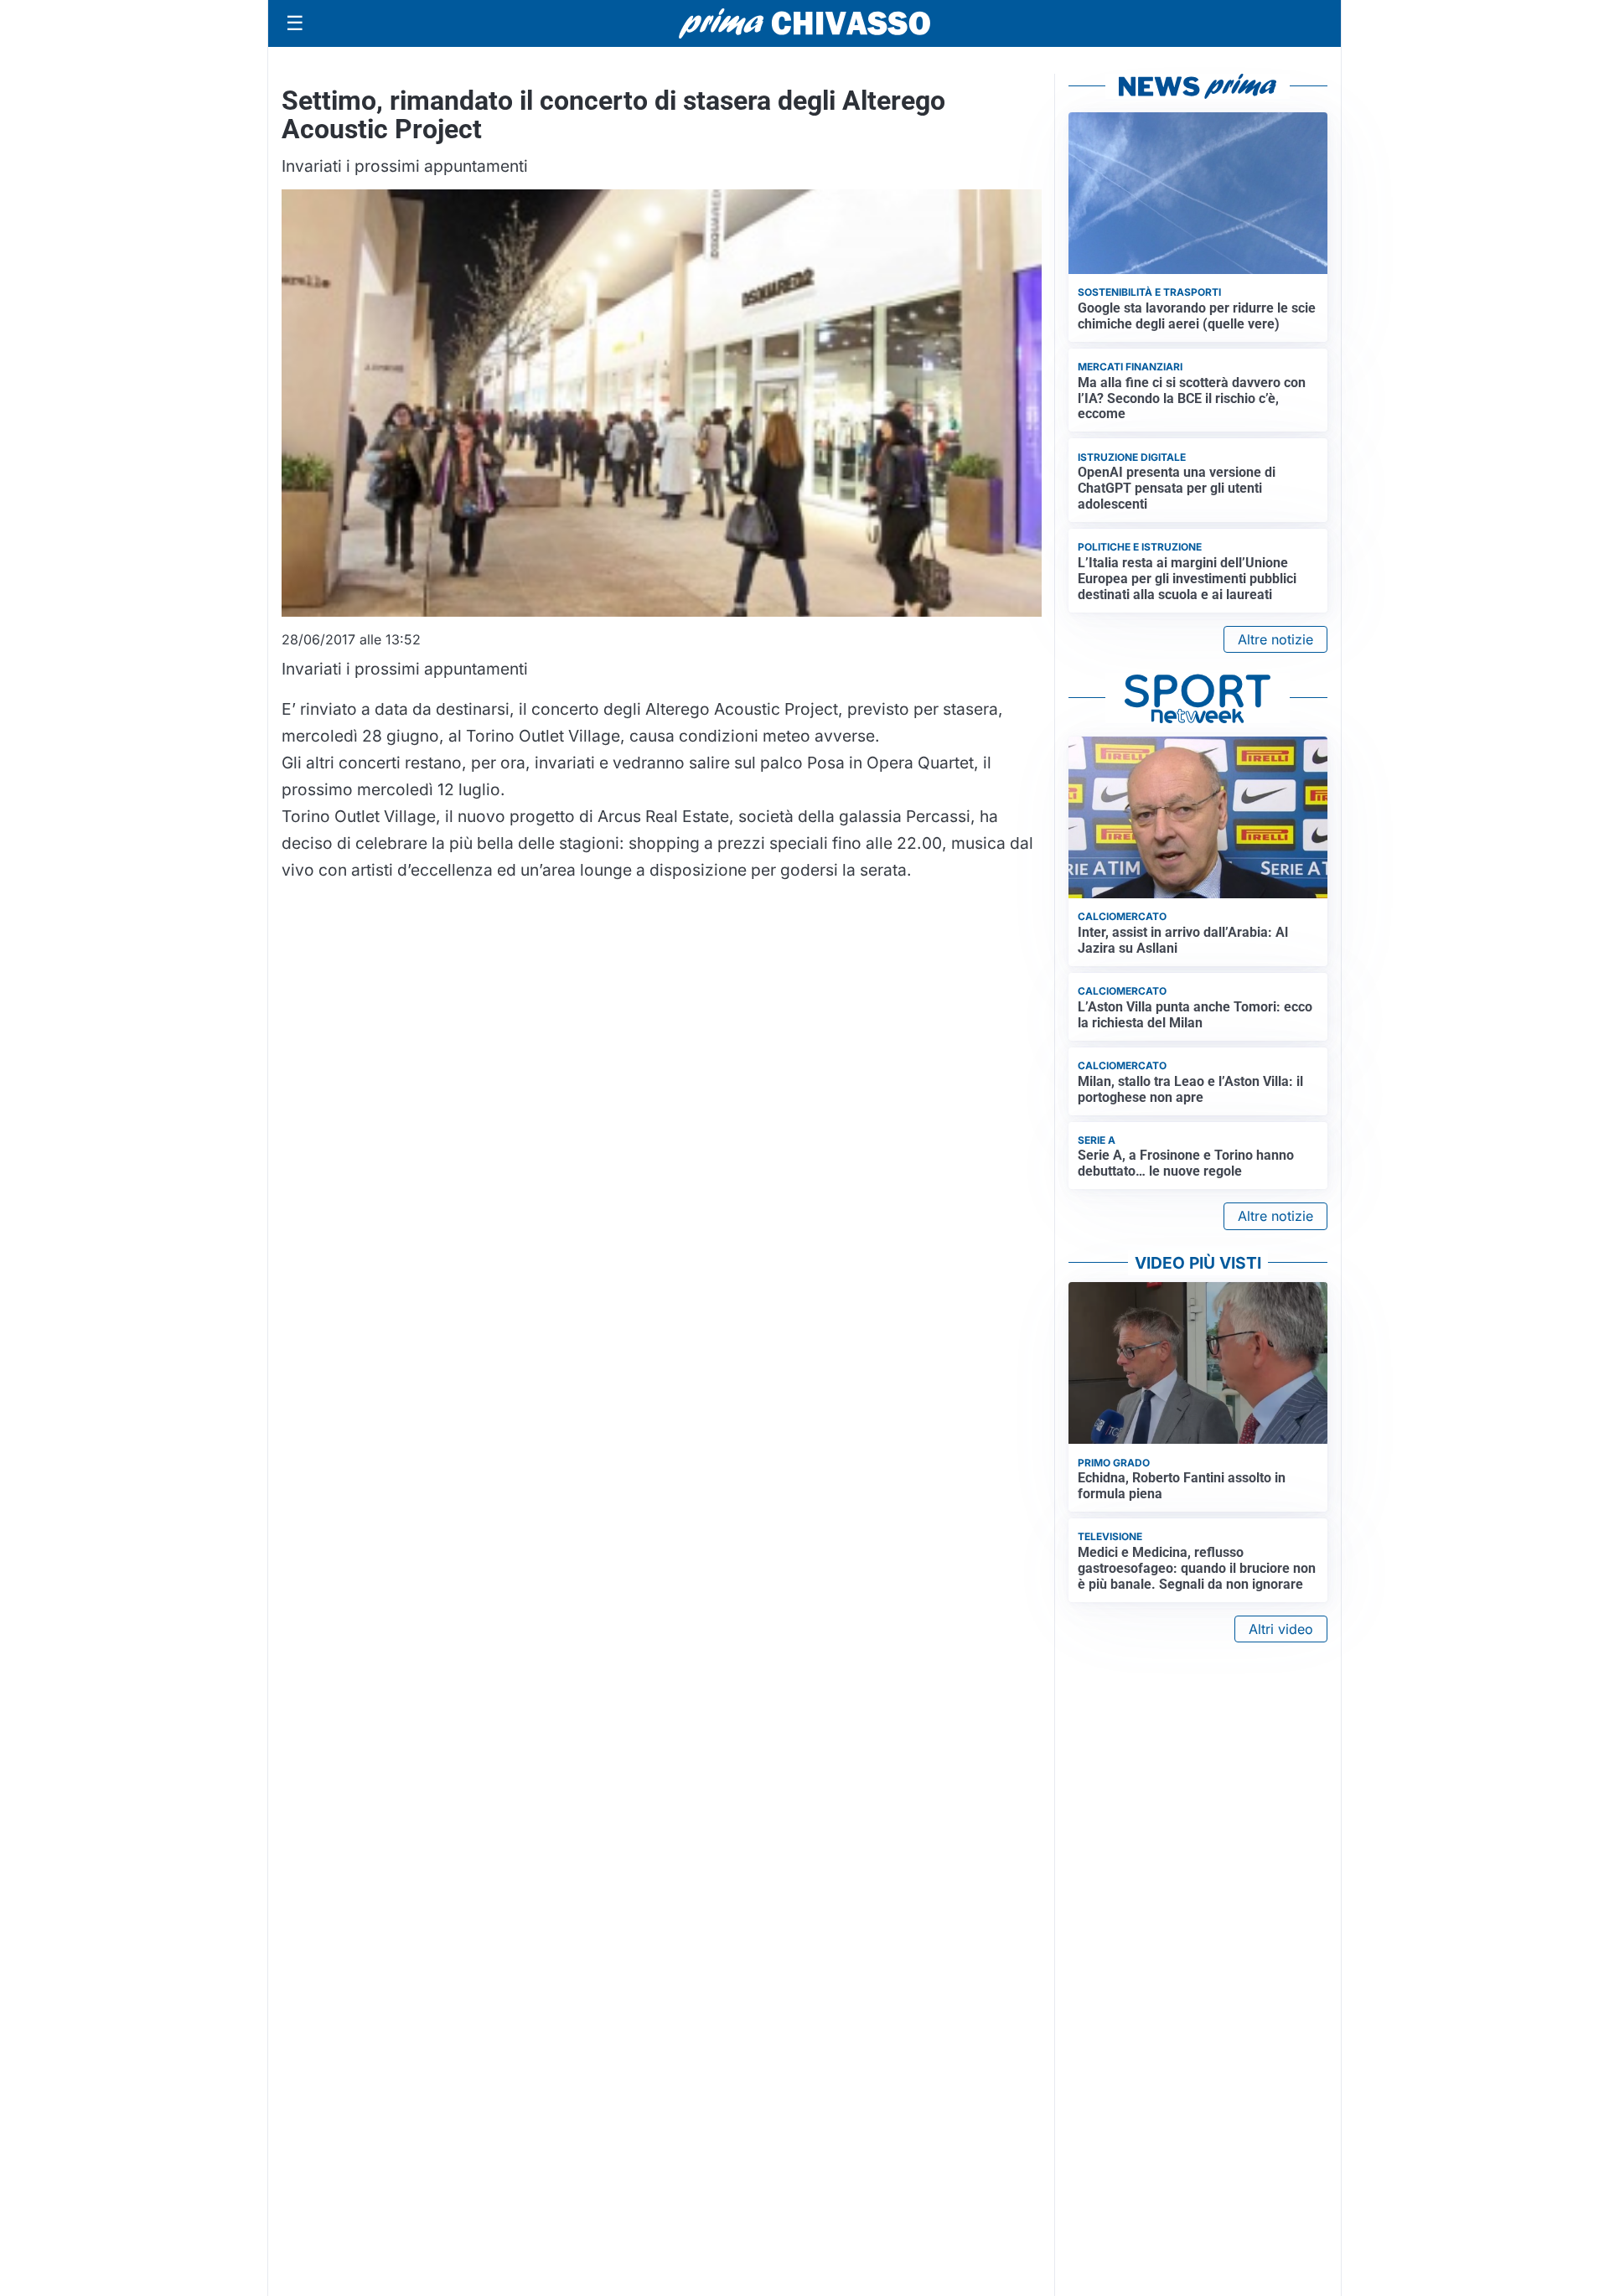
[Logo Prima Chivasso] (804, 23)
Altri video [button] (1281, 1629)
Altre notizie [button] (1275, 639)
